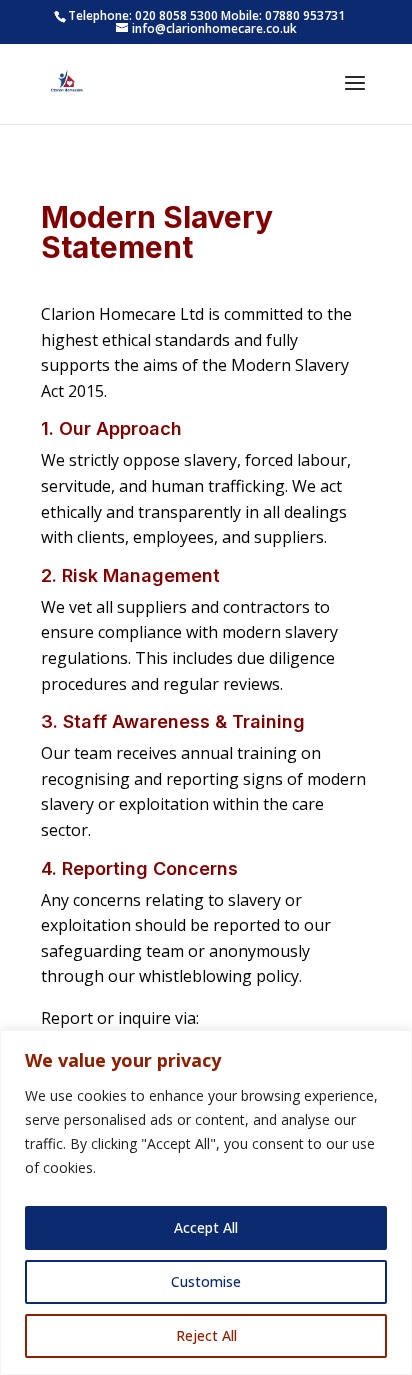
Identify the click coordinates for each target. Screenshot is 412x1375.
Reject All (206, 1335)
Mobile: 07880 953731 (283, 15)
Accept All (206, 1227)
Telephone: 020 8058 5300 (143, 15)
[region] (206, 1202)
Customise (206, 1281)
